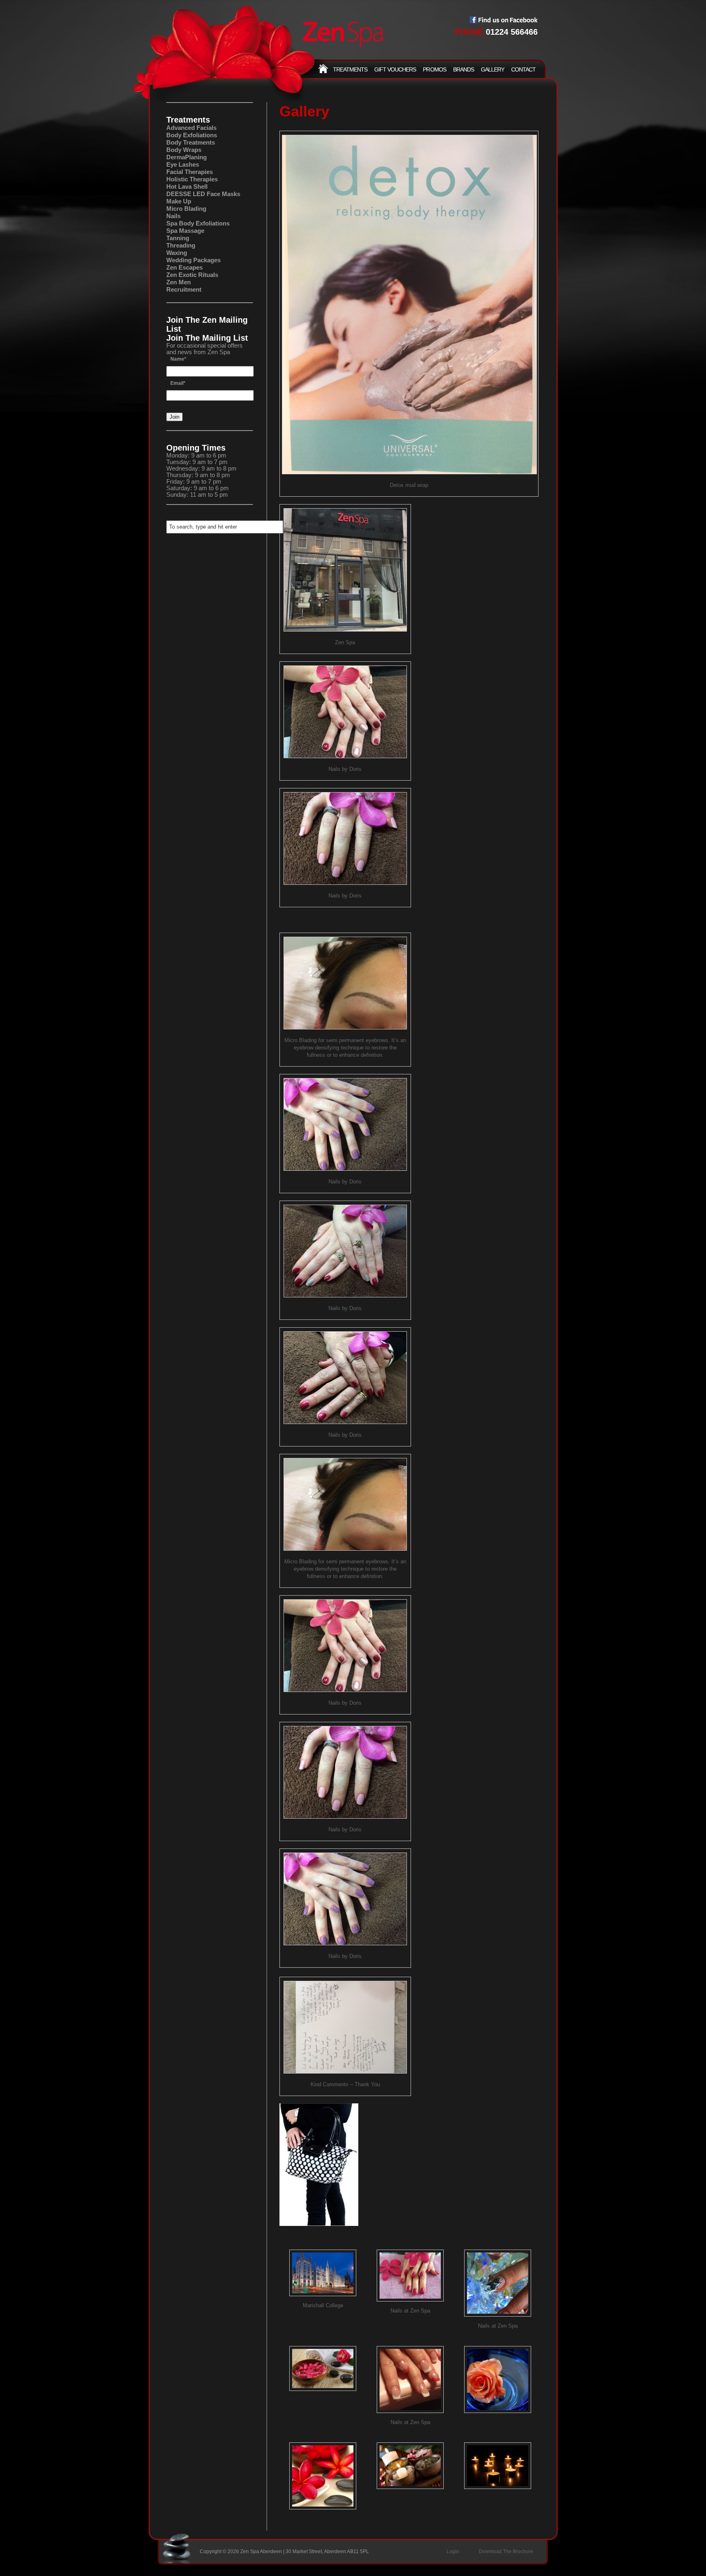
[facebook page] (504, 21)
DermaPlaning (187, 157)
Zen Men (179, 282)
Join (174, 417)
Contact (523, 69)
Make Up (179, 201)
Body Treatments (191, 142)
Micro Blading (186, 209)
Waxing (177, 253)
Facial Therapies (190, 172)
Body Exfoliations (192, 135)
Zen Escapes (184, 267)
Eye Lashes (183, 164)
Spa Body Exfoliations (198, 223)
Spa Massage (185, 231)
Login (453, 2551)
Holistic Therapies (192, 179)
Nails (173, 216)
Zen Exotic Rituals (192, 275)
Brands (464, 69)
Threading (181, 245)
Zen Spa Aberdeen (343, 35)
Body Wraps (184, 150)
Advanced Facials (191, 128)
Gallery (493, 69)
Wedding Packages (193, 260)
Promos (434, 69)
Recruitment (184, 289)
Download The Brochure (506, 2551)
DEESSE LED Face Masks (203, 194)
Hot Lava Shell (187, 186)
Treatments (350, 69)
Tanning (178, 238)
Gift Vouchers (395, 69)
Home (323, 69)
